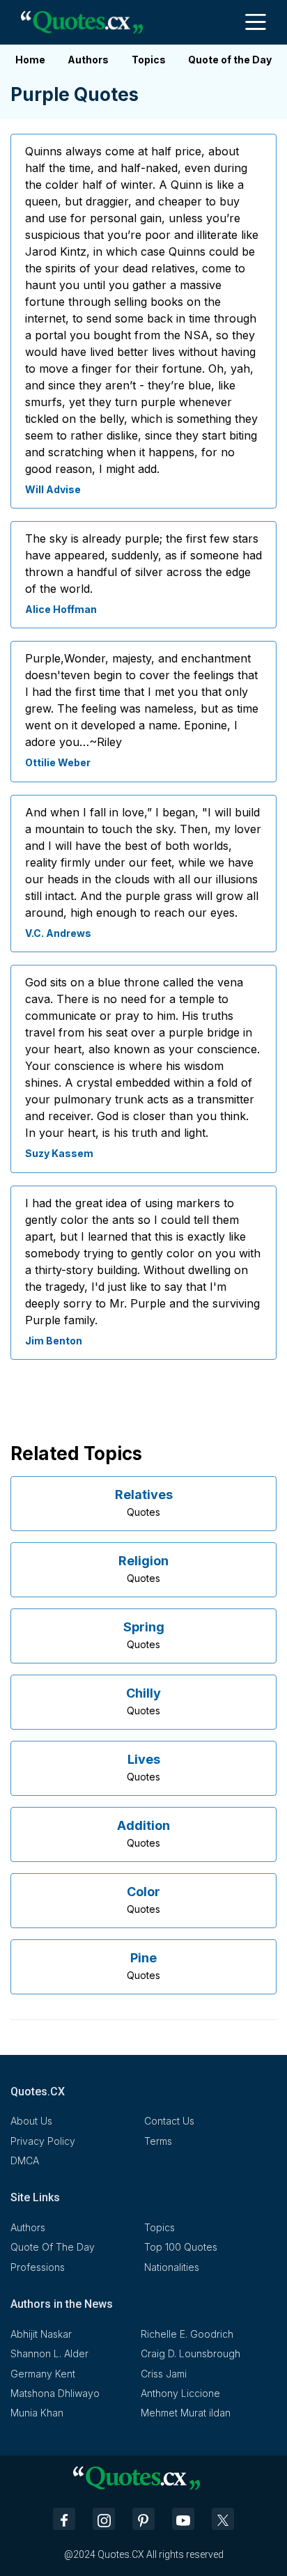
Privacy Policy (43, 2141)
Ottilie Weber (58, 762)
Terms (158, 2141)
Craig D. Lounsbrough (191, 2353)
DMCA (25, 2160)
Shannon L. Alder (49, 2353)
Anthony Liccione (180, 2393)
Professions (38, 2267)
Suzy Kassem (59, 1153)
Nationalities (172, 2267)
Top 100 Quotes (181, 2247)
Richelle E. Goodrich (187, 2334)
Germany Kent (43, 2374)
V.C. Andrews (58, 933)
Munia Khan (37, 2413)
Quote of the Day (230, 60)
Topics (149, 60)
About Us (31, 2121)
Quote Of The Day (53, 2247)
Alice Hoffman (61, 609)
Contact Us (169, 2121)
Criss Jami (164, 2374)
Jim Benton (54, 1341)
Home (30, 60)
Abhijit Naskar (41, 2334)
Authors (88, 60)
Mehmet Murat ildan (186, 2413)
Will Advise (53, 489)
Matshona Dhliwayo (55, 2393)
